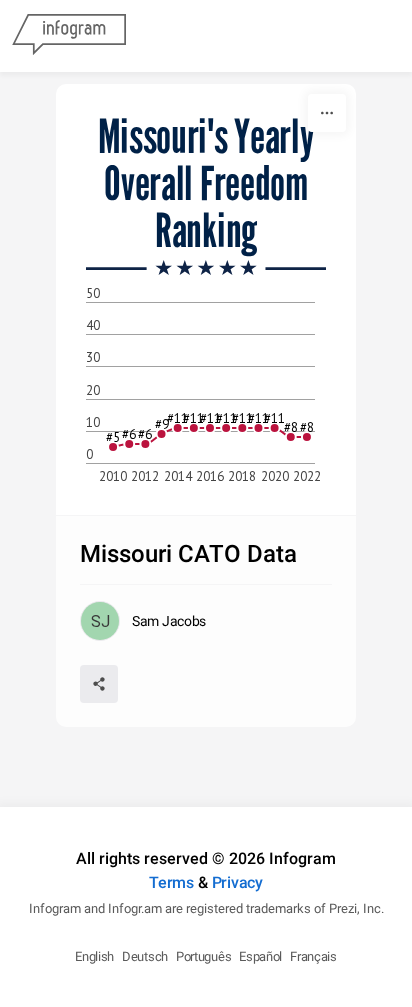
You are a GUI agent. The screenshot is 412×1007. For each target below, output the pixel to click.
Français (313, 956)
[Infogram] (69, 36)
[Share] (99, 684)
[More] (327, 113)
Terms (171, 882)
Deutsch (145, 956)
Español (260, 956)
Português (203, 956)
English (94, 956)
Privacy (237, 882)
